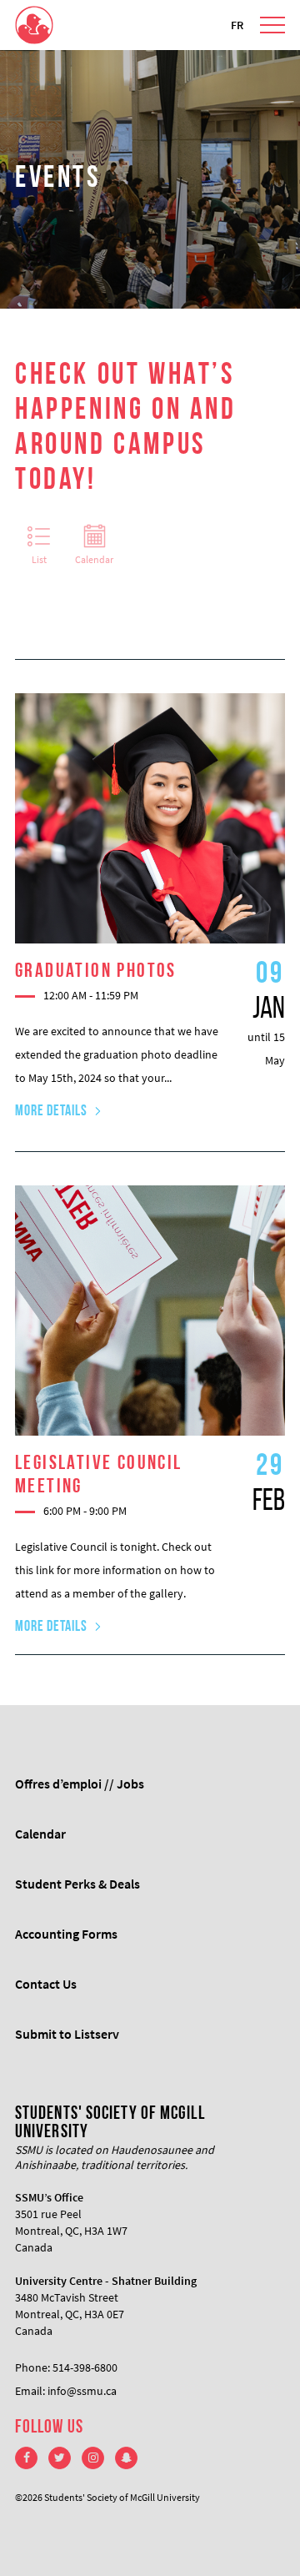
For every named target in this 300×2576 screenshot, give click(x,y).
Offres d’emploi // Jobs (80, 1784)
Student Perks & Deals (77, 1884)
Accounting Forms (66, 1934)
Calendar (94, 559)
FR (237, 25)
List (39, 559)
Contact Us (46, 1984)
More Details (51, 1112)
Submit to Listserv (67, 2034)
